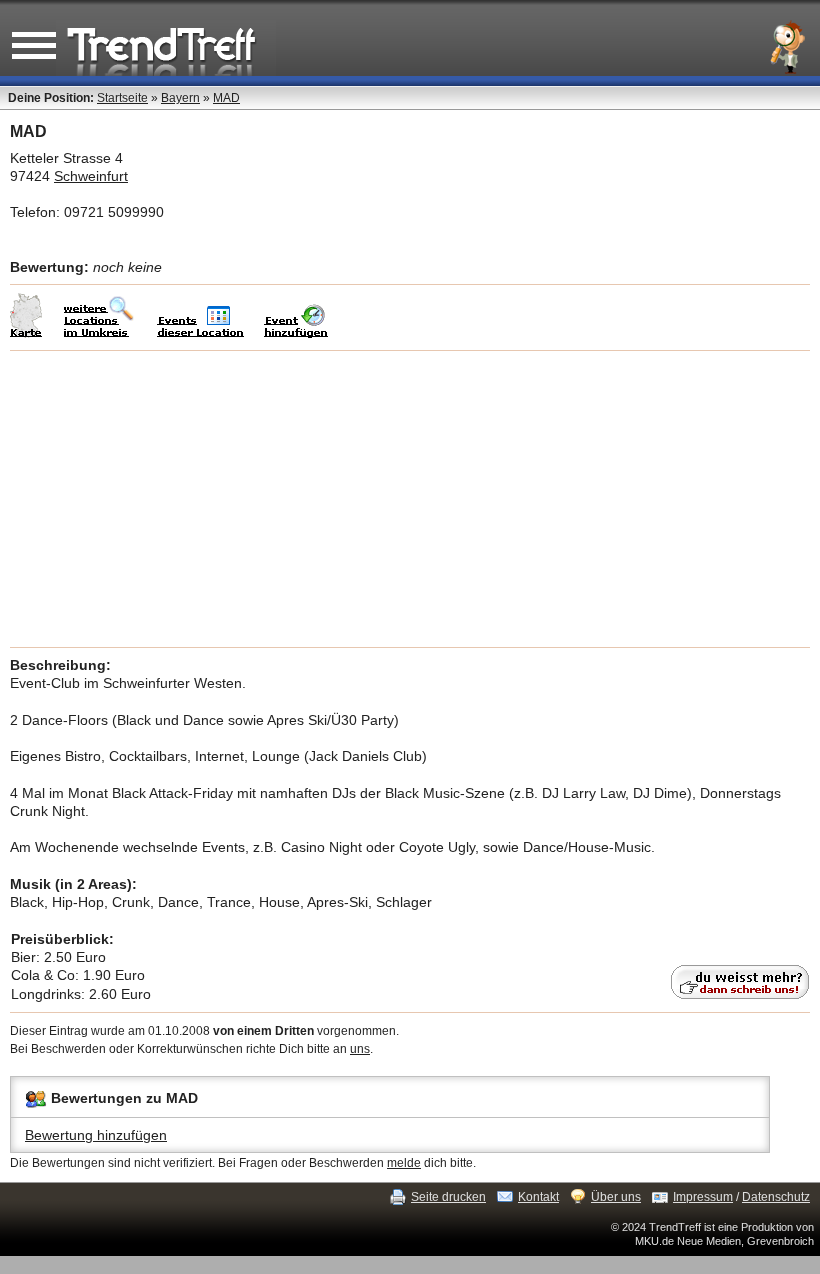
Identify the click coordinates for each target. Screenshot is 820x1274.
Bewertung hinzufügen (96, 1135)
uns (360, 1049)
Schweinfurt (91, 176)
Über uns (616, 1197)
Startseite (122, 98)
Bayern (180, 98)
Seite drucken (448, 1197)
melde (404, 1163)
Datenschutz (776, 1197)
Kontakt (538, 1197)
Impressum (703, 1197)
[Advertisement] (410, 499)
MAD (226, 98)
